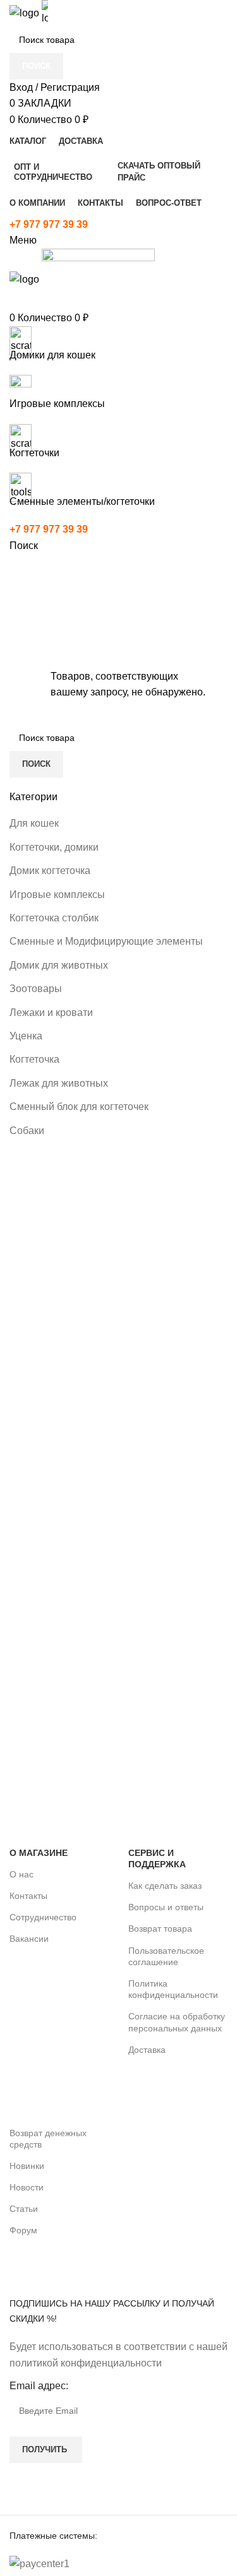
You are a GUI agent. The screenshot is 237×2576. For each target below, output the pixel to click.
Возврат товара (160, 1929)
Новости (27, 2187)
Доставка (147, 2050)
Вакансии (29, 1939)
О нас (21, 1874)
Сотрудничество (43, 1917)
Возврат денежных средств (48, 2139)
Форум (23, 2230)
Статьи (24, 2209)
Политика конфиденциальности (173, 1989)
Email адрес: (39, 2386)
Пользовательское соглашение (166, 1956)
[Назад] (119, 579)
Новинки (27, 2166)
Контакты (28, 1896)
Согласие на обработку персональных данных (177, 2022)
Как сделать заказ (165, 1886)
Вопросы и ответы (166, 1907)
